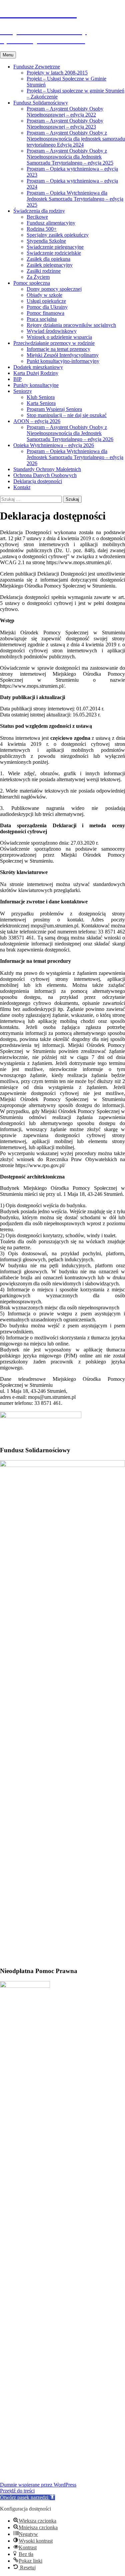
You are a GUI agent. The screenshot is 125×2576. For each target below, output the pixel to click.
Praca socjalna (42, 319)
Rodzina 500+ (42, 229)
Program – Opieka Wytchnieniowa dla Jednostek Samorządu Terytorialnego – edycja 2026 (75, 457)
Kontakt (22, 487)
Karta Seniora (41, 403)
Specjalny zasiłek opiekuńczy (58, 235)
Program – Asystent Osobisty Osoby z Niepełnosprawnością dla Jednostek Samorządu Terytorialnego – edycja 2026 (70, 433)
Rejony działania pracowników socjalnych (71, 325)
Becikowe (37, 217)
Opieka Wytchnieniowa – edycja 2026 (54, 445)
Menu (8, 55)
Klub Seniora (41, 397)
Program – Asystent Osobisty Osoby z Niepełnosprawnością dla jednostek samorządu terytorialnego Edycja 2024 (76, 139)
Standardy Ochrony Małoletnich (47, 469)
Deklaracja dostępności (38, 481)
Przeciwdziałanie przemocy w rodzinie (54, 343)
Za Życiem (38, 277)
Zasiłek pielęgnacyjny (50, 265)
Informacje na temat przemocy (58, 349)
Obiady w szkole (44, 295)
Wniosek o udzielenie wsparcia (59, 337)
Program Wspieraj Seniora (54, 409)
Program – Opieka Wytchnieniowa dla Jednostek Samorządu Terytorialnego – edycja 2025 (75, 199)
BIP (17, 379)
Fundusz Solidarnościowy (41, 103)
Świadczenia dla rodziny (39, 211)
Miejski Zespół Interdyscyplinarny (63, 355)
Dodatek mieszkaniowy (38, 367)
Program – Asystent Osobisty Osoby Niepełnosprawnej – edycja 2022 (65, 112)
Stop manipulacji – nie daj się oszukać (67, 415)
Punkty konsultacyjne (36, 385)
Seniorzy (23, 391)
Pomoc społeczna (32, 283)
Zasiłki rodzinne (44, 271)
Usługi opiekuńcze (46, 301)
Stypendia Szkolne (46, 241)
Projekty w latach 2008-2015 (57, 73)
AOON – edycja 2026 (37, 421)
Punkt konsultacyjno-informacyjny (63, 361)
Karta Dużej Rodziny (36, 373)
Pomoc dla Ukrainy (47, 307)
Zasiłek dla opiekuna (48, 259)
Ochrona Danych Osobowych (45, 475)
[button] (27, 2497)
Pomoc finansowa (45, 313)
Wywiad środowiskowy (52, 331)
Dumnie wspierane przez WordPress (38, 2485)
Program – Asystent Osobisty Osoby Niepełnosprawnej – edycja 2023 (65, 124)
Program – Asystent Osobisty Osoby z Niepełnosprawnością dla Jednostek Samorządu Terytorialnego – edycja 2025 (70, 157)
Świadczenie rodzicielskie (54, 253)
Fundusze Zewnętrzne (37, 67)
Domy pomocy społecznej (54, 289)
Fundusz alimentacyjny (51, 223)
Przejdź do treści (17, 2491)
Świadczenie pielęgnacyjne (55, 247)
